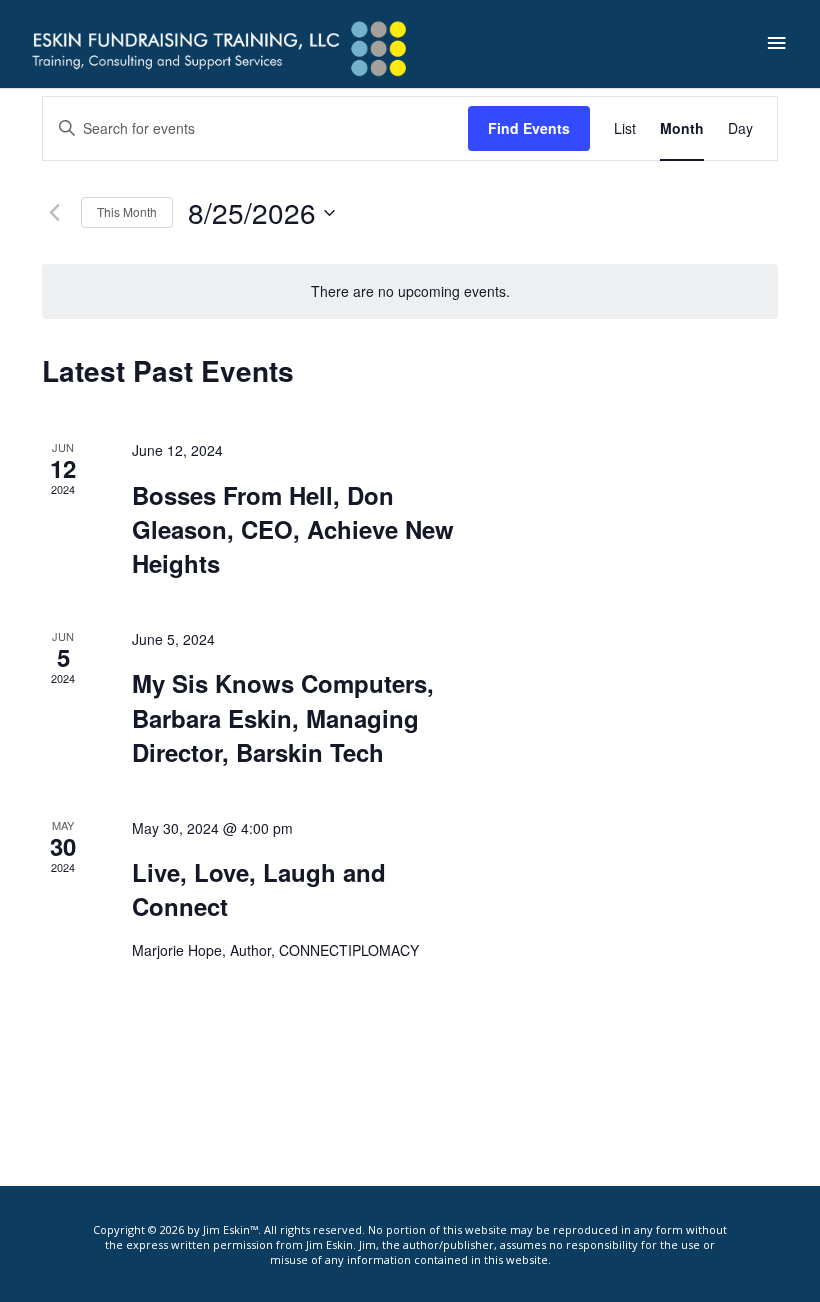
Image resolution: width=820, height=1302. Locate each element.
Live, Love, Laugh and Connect (259, 889)
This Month (127, 211)
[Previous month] (54, 213)
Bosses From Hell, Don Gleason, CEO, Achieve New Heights (293, 529)
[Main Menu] (777, 43)
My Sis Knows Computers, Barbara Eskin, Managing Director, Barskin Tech (283, 717)
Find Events (529, 128)
